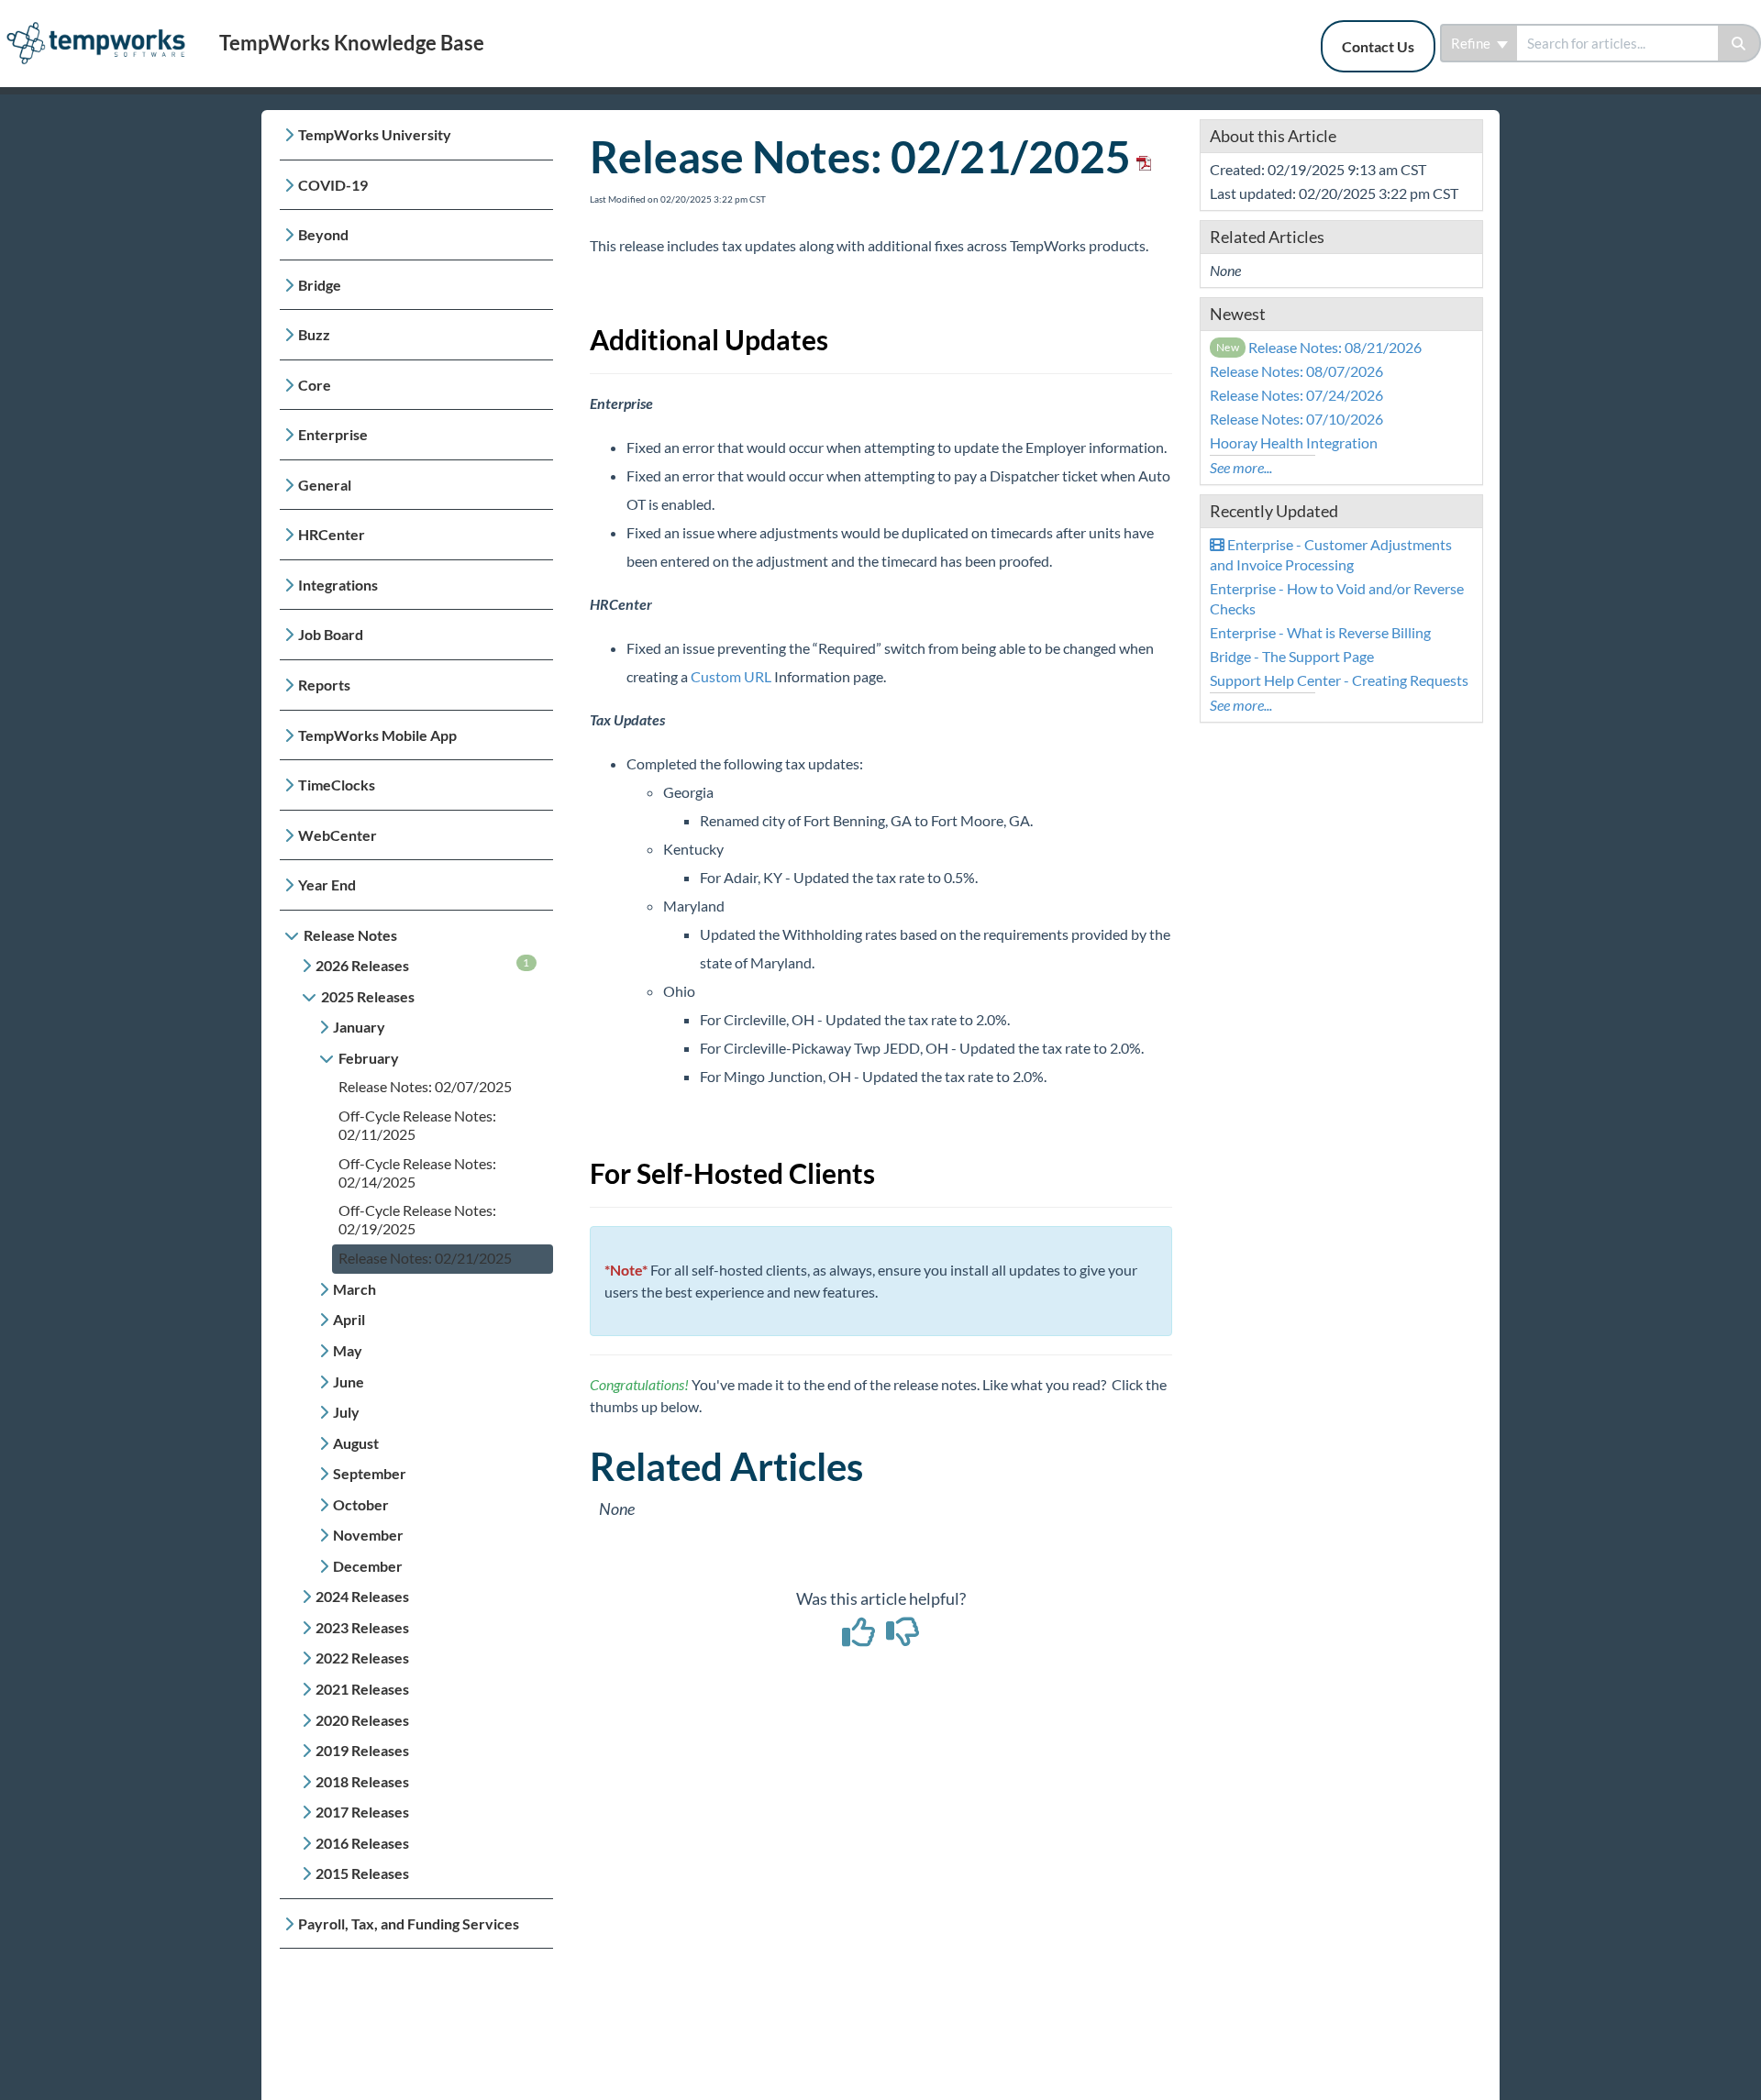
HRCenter (332, 534)
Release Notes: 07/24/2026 (1296, 395)
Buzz (314, 334)
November (368, 1535)
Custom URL (731, 676)
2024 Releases (362, 1596)
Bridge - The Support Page (1292, 656)
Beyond (323, 234)
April (349, 1319)
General (325, 485)
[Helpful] (860, 1638)
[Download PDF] (1141, 156)
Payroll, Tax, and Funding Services (409, 1923)
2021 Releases (362, 1689)
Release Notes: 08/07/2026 (1296, 371)
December (368, 1566)
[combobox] (1617, 43)
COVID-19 (333, 185)
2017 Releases (362, 1812)
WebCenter (338, 835)
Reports (324, 685)
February (369, 1058)
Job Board (331, 634)
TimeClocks (337, 785)
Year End (327, 884)
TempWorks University (375, 134)
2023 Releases (362, 1627)
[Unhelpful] (903, 1638)
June (349, 1382)
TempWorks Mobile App (377, 735)
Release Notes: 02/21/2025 (425, 1258)
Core (315, 385)
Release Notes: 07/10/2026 (1296, 419)
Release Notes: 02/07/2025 (425, 1086)
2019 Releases (362, 1750)
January (359, 1027)
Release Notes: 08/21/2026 (1319, 347)
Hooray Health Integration (1294, 442)
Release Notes (350, 935)
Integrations (338, 585)
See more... (1241, 467)
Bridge (320, 285)
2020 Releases (362, 1720)
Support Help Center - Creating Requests (1339, 680)
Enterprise (333, 434)
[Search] (1739, 43)
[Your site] (103, 24)
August (356, 1443)
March (354, 1289)
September (370, 1473)
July (346, 1412)
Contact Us (1378, 46)
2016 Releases (362, 1843)
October (361, 1504)
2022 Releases (362, 1658)
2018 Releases (362, 1781)
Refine (1472, 43)
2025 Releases (368, 996)
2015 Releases (362, 1873)
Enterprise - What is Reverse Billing (1320, 632)
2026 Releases (423, 965)
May (348, 1350)
